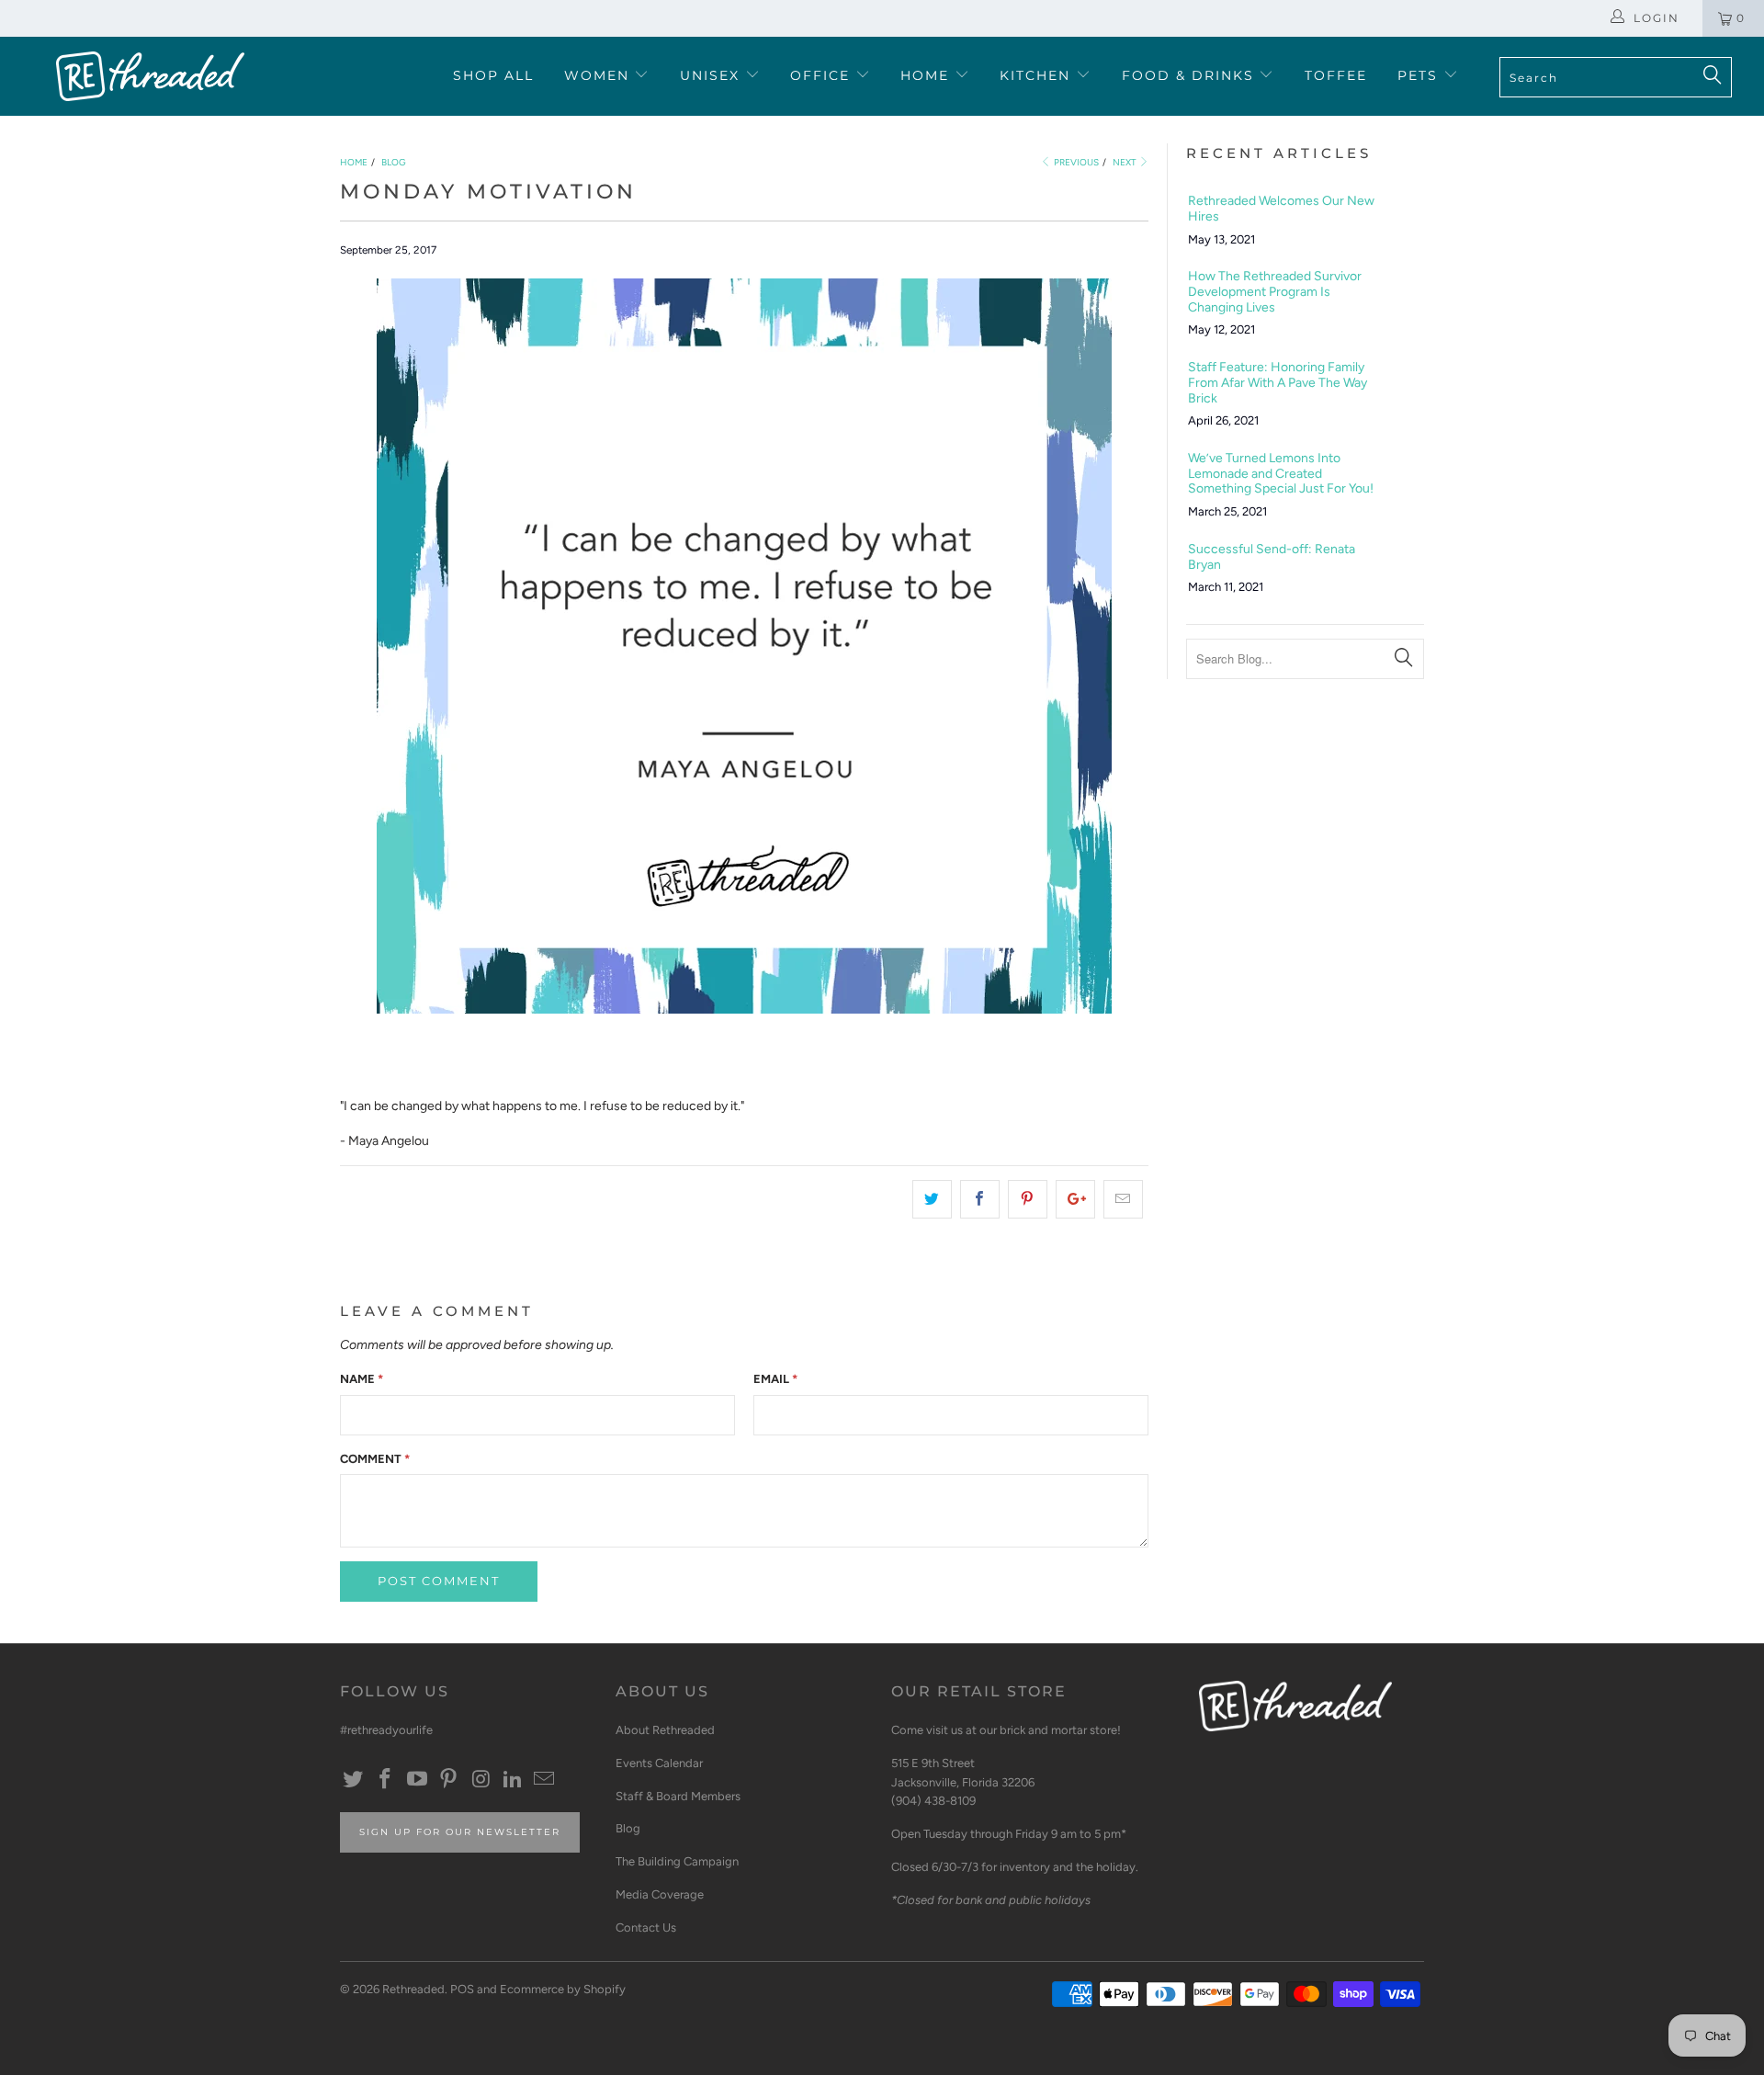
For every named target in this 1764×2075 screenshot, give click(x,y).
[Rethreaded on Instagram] (481, 1780)
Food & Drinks (1191, 75)
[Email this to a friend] (1123, 1199)
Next (1125, 162)
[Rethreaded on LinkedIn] (513, 1780)
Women (599, 75)
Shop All (493, 75)
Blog (628, 1828)
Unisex (712, 75)
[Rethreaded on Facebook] (386, 1780)
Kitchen (1038, 75)
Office (823, 75)
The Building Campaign (677, 1861)
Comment (375, 1459)
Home (927, 75)
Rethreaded (413, 1989)
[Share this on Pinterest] (1028, 1199)
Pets (1420, 75)
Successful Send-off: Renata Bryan (1272, 557)
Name (362, 1379)
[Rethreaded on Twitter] (354, 1780)
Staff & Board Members (678, 1796)
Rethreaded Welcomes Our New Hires (1281, 209)
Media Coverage (660, 1894)
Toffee (1336, 75)
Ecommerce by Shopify (563, 1989)
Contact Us (646, 1928)
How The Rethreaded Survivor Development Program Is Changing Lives (1275, 292)
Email (775, 1379)
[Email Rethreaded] (545, 1780)
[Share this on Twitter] (932, 1199)
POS (462, 1989)
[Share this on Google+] (1075, 1199)
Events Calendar (659, 1763)
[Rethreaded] (150, 76)
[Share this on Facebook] (980, 1199)
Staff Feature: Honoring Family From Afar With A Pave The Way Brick (1278, 383)
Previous (1075, 162)
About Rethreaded (665, 1730)
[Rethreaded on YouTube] (417, 1780)
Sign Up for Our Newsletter (460, 1832)
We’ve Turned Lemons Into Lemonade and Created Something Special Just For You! (1281, 474)
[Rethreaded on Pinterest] (449, 1780)
